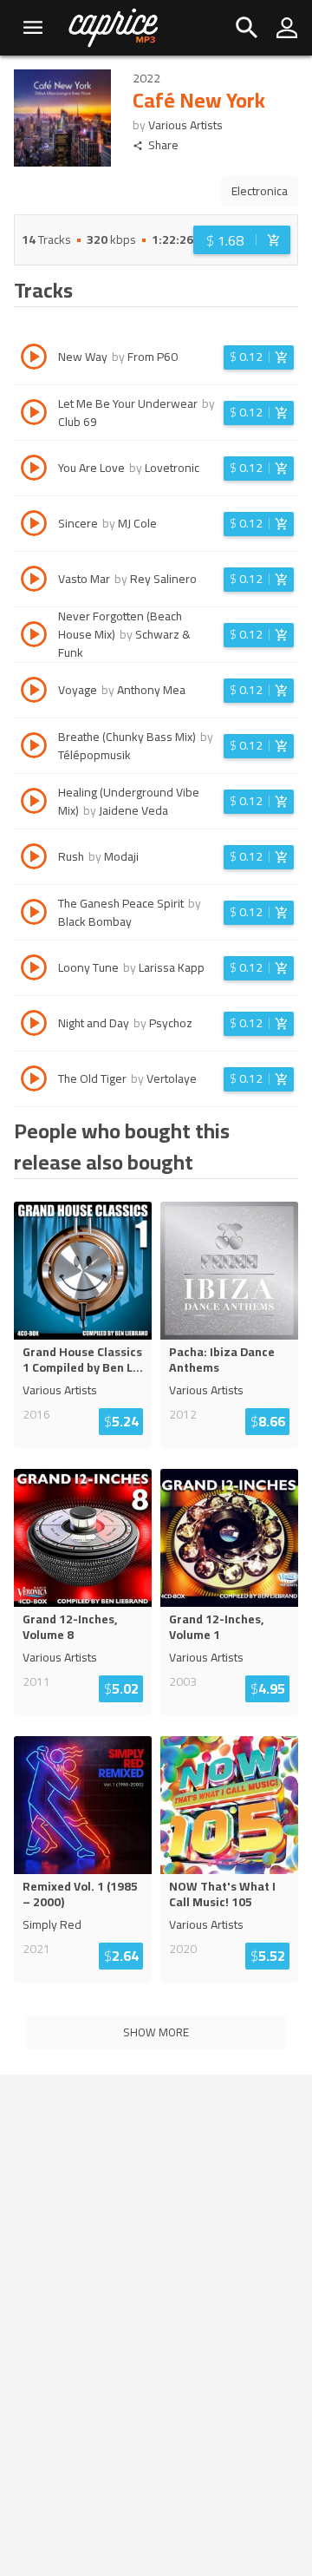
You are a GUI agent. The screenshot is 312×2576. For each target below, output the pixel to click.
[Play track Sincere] (34, 526)
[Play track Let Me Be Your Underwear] (34, 415)
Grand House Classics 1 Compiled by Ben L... (83, 1360)
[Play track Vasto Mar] (34, 581)
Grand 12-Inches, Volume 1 (216, 1627)
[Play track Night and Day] (34, 1026)
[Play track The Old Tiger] (34, 1081)
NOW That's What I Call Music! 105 (222, 1894)
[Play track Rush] (34, 859)
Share (163, 145)
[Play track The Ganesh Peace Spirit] (34, 914)
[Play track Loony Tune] (34, 970)
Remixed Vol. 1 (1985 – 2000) (80, 1894)
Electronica (260, 191)
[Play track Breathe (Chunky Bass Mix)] (34, 748)
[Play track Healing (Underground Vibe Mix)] (34, 803)
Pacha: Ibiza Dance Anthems (222, 1360)
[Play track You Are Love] (34, 470)
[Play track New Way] (34, 359)
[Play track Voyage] (34, 692)
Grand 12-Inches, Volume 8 (70, 1627)
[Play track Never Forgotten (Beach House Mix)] (34, 637)
